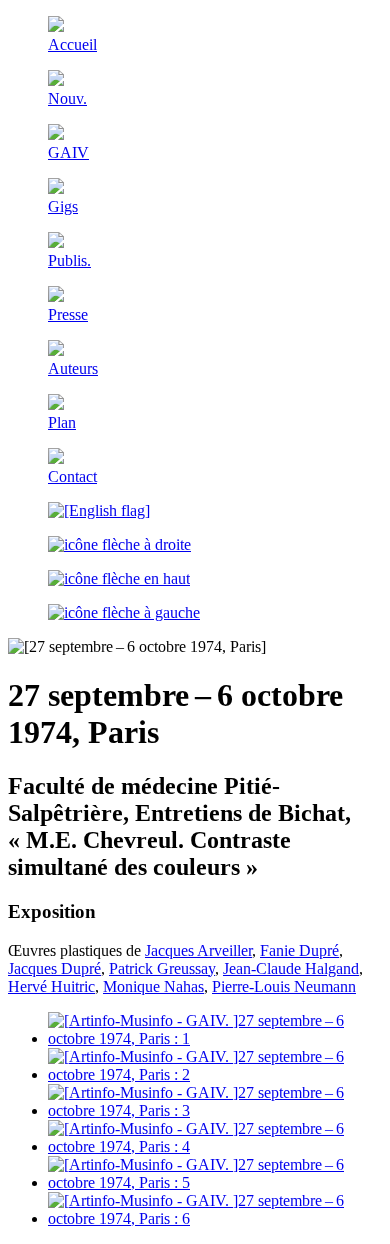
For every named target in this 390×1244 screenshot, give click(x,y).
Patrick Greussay (162, 968)
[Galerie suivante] (119, 544)
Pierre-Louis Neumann (284, 986)
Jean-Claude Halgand (291, 968)
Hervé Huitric (51, 986)
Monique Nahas (153, 986)
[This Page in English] (99, 510)
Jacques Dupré (54, 968)
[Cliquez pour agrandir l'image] (215, 1038)
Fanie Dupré (299, 950)
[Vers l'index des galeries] (119, 578)
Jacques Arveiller (198, 950)
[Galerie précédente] (124, 612)
